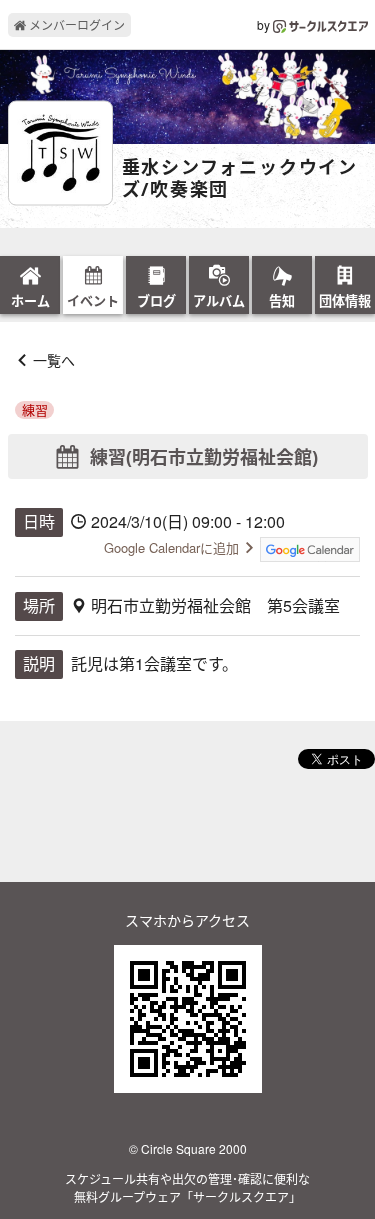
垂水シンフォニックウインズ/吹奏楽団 (240, 178)
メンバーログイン (75, 24)
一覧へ (54, 360)
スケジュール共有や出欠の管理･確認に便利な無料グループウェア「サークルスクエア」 (187, 1187)
